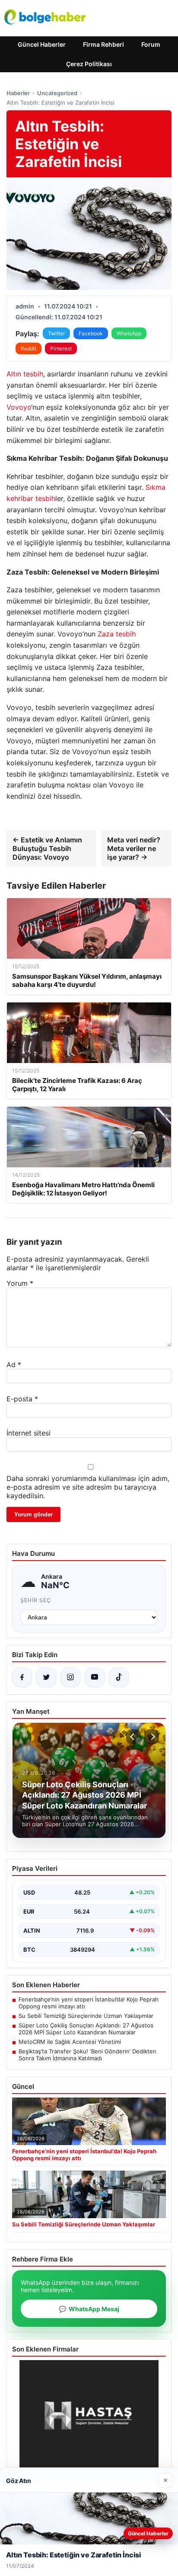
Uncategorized (57, 93)
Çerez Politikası (89, 64)
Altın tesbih (25, 374)
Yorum (20, 1283)
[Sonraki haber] (152, 1737)
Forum (151, 44)
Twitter (56, 333)
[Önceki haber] (133, 1737)
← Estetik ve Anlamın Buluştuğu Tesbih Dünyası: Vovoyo (47, 848)
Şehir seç (36, 1600)
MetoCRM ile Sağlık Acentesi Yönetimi (70, 2042)
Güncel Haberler (42, 44)
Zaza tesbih (117, 634)
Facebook (91, 333)
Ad (14, 1365)
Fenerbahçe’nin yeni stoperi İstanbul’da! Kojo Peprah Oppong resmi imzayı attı (89, 2003)
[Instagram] (70, 1677)
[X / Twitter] (46, 1677)
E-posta (22, 1399)
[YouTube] (95, 1677)
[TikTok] (119, 1677)
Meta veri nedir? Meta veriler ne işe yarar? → (134, 848)
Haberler (18, 93)
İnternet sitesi (29, 1433)
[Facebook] (22, 1677)
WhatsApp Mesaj (89, 2309)
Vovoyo (19, 407)
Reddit (29, 348)
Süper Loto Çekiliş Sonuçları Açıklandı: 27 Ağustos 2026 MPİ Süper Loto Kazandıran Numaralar (86, 2029)
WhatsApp (129, 333)
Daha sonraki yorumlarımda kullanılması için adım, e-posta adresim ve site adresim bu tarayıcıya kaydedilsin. (88, 1487)
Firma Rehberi (103, 44)
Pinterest (61, 348)
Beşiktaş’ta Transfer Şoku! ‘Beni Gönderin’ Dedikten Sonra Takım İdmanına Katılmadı (87, 2055)
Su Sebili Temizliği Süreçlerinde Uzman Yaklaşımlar (86, 2016)
